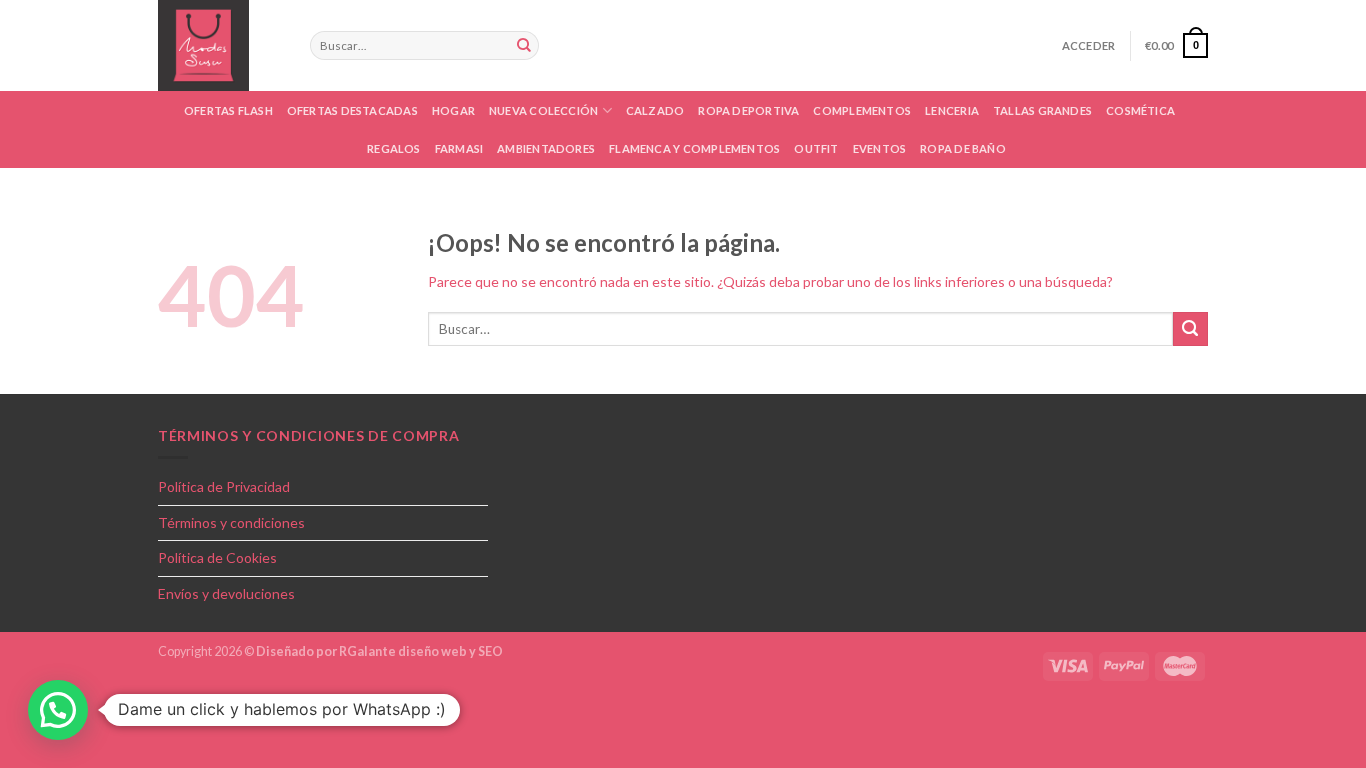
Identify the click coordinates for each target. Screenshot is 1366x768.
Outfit (816, 148)
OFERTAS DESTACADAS (352, 110)
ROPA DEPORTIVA (748, 110)
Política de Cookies (217, 557)
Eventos (880, 148)
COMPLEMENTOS (862, 110)
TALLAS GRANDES (1042, 110)
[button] (58, 710)
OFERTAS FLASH (228, 110)
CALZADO (655, 110)
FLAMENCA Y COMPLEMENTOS (694, 148)
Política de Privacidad (224, 486)
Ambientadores (546, 148)
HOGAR (453, 110)
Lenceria (952, 110)
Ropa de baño (963, 148)
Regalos (394, 148)
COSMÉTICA (1140, 110)
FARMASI (459, 148)
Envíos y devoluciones (226, 593)
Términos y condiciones (231, 522)
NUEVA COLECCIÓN (543, 110)
